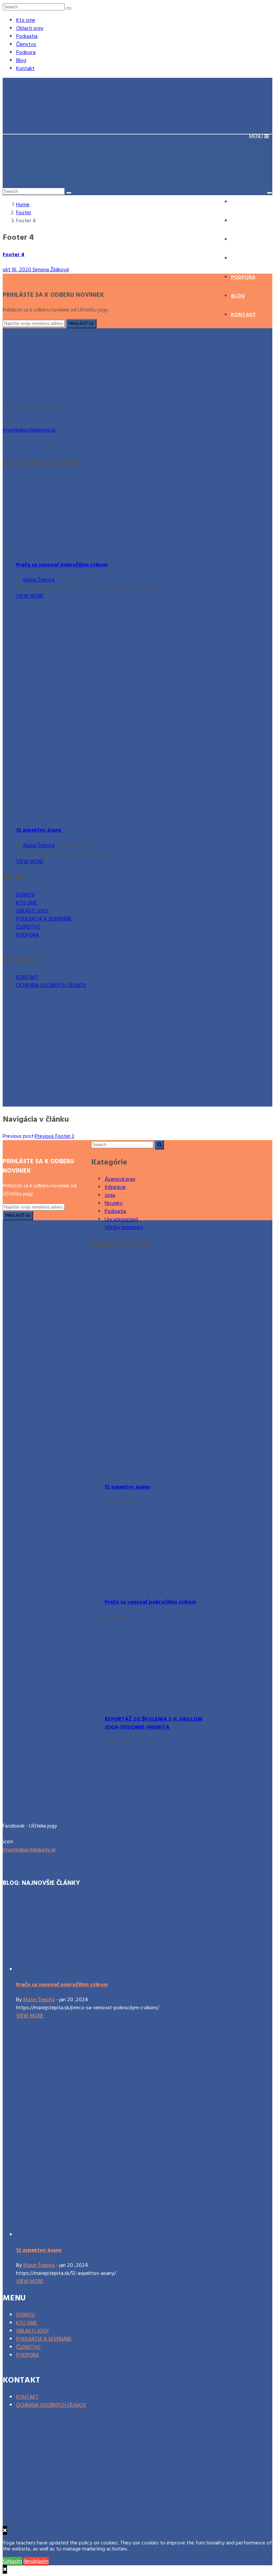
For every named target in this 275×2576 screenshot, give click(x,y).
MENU (257, 136)
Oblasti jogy (30, 28)
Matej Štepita (39, 580)
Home (23, 205)
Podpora (26, 52)
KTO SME (27, 903)
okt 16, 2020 (18, 270)
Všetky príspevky (124, 1227)
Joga (110, 1195)
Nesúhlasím (36, 2561)
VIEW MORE (30, 596)
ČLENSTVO (28, 927)
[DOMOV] (55, 390)
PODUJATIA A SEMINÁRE (44, 919)
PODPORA (27, 935)
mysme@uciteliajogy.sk (29, 430)
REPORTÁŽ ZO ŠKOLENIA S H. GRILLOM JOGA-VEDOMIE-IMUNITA (154, 1723)
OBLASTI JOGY (33, 911)
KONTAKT (27, 977)
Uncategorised (121, 1219)
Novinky (114, 1203)
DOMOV (25, 895)
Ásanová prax (120, 1179)
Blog (21, 60)
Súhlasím (12, 2561)
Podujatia (27, 36)
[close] (5, 2569)
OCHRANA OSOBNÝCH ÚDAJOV (51, 985)
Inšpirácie (115, 1187)
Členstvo (26, 44)
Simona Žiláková (51, 270)
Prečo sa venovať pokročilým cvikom (62, 565)
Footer (24, 213)
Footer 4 (14, 255)
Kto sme (26, 20)
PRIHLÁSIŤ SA (81, 324)
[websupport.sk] (53, 1043)
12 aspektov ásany (39, 830)
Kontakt (25, 68)
